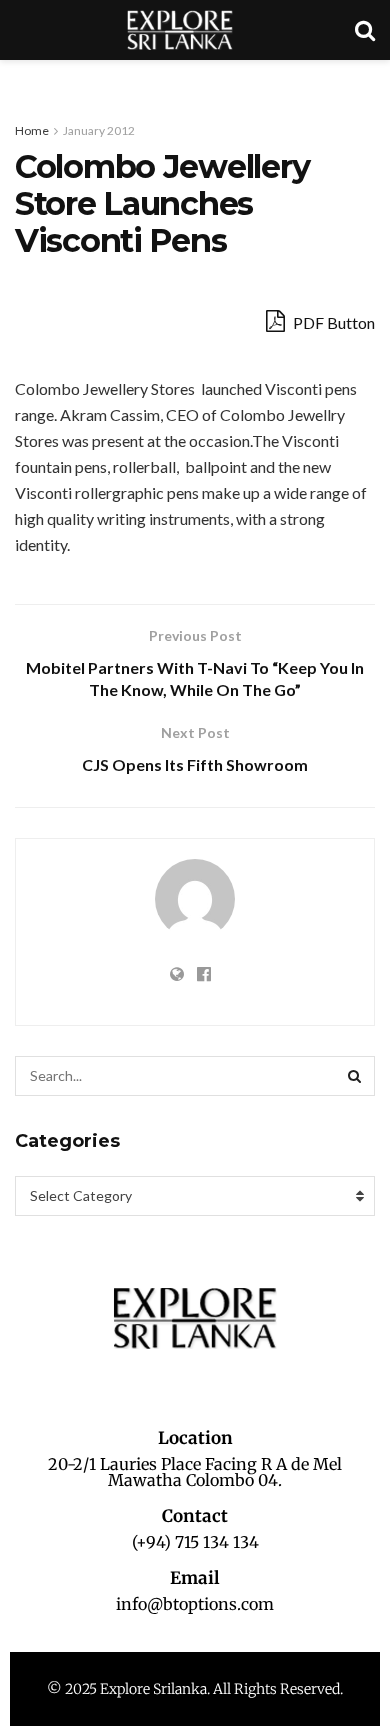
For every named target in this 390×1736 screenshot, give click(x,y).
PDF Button (332, 322)
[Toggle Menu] (26, 80)
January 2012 (99, 130)
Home (32, 130)
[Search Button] (355, 1076)
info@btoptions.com (195, 1604)
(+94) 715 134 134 (195, 1542)
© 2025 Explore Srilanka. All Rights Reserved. (195, 1689)
